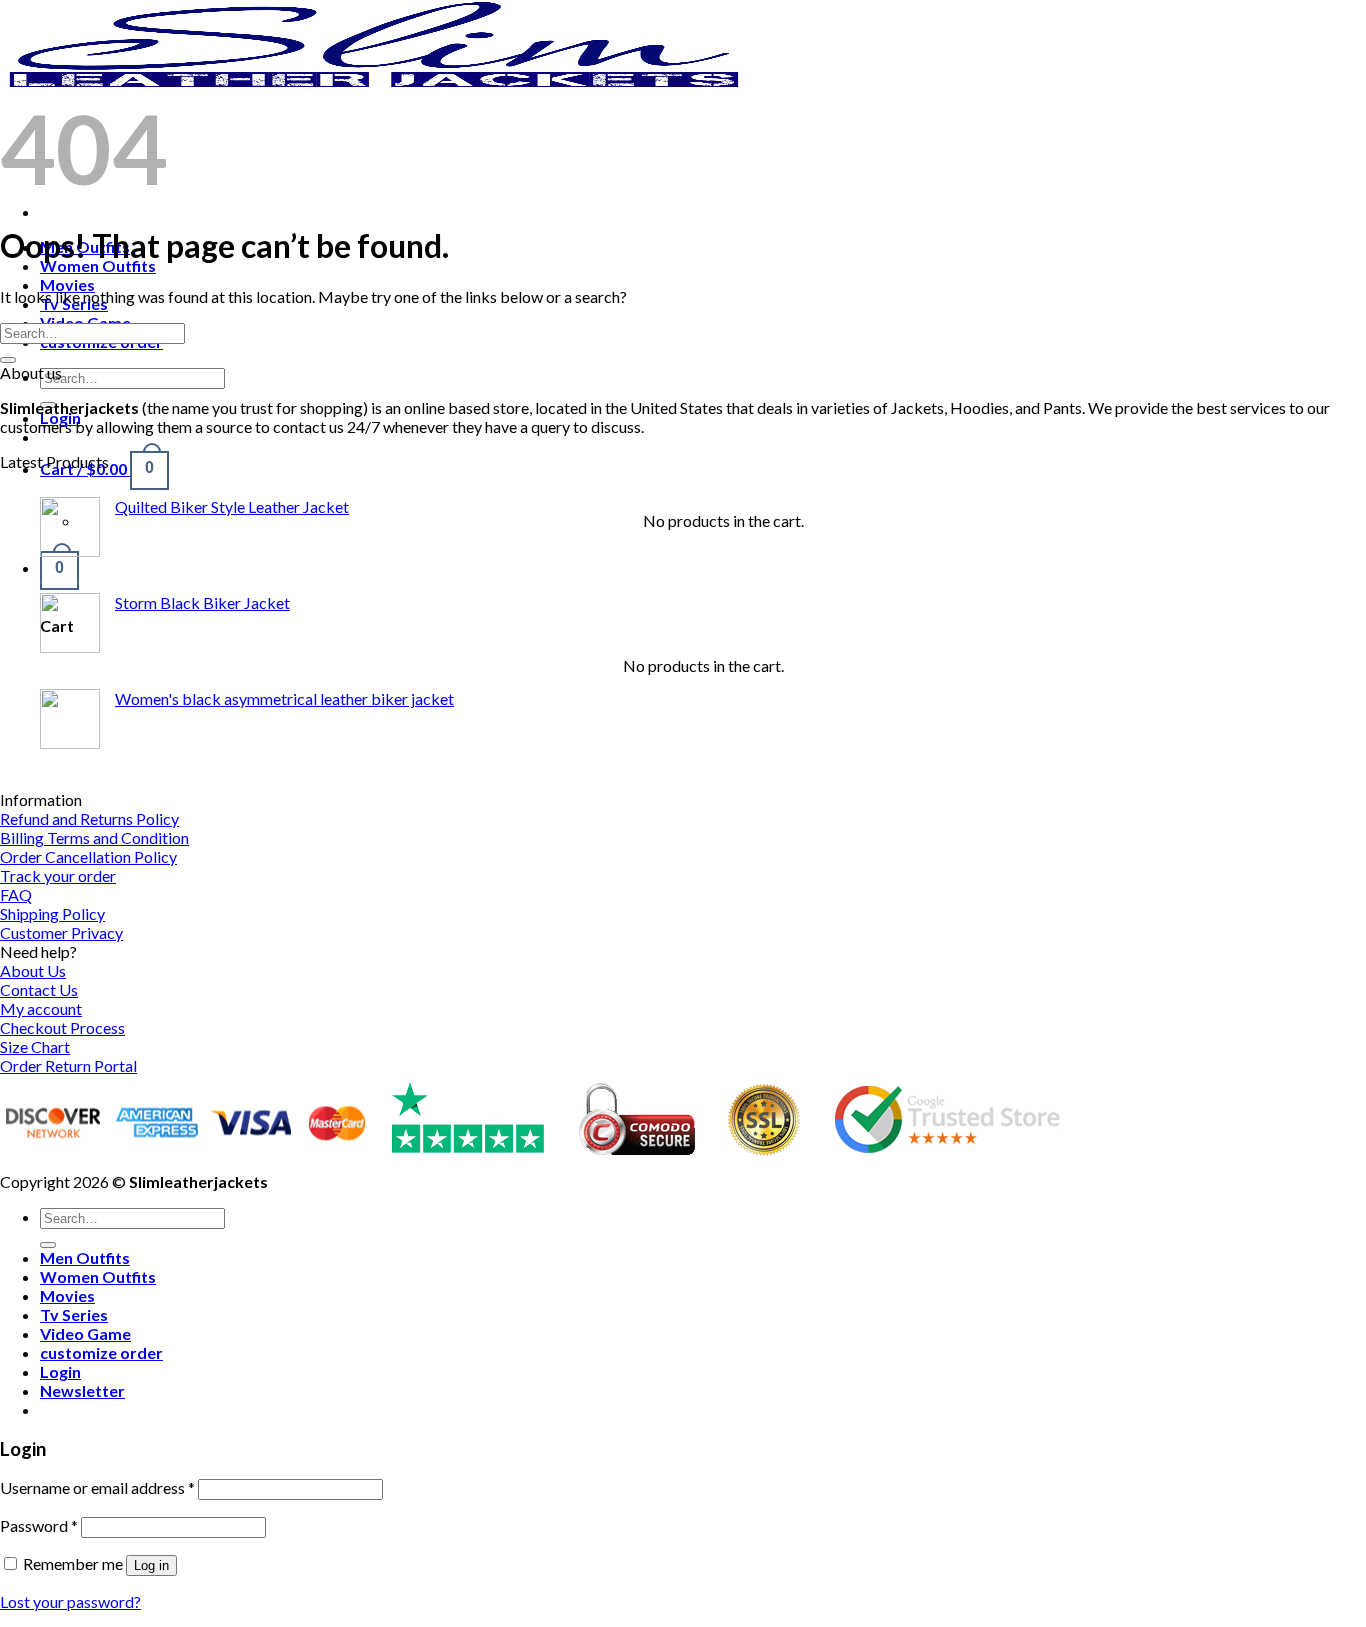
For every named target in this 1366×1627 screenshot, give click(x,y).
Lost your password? (70, 1601)
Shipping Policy (52, 913)
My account (41, 1008)
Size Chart (35, 1046)
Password (39, 1525)
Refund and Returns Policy (89, 818)
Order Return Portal (68, 1065)
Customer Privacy (61, 932)
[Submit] (8, 360)
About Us (33, 970)
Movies (67, 284)
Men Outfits (85, 1257)
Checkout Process (62, 1027)
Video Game (85, 1333)
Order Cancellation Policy (88, 856)
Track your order (58, 875)
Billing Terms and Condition (94, 837)
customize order (101, 1352)
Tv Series (74, 1314)
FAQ (16, 894)
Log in (151, 1565)
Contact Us (39, 989)
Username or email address (97, 1487)
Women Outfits (98, 265)
